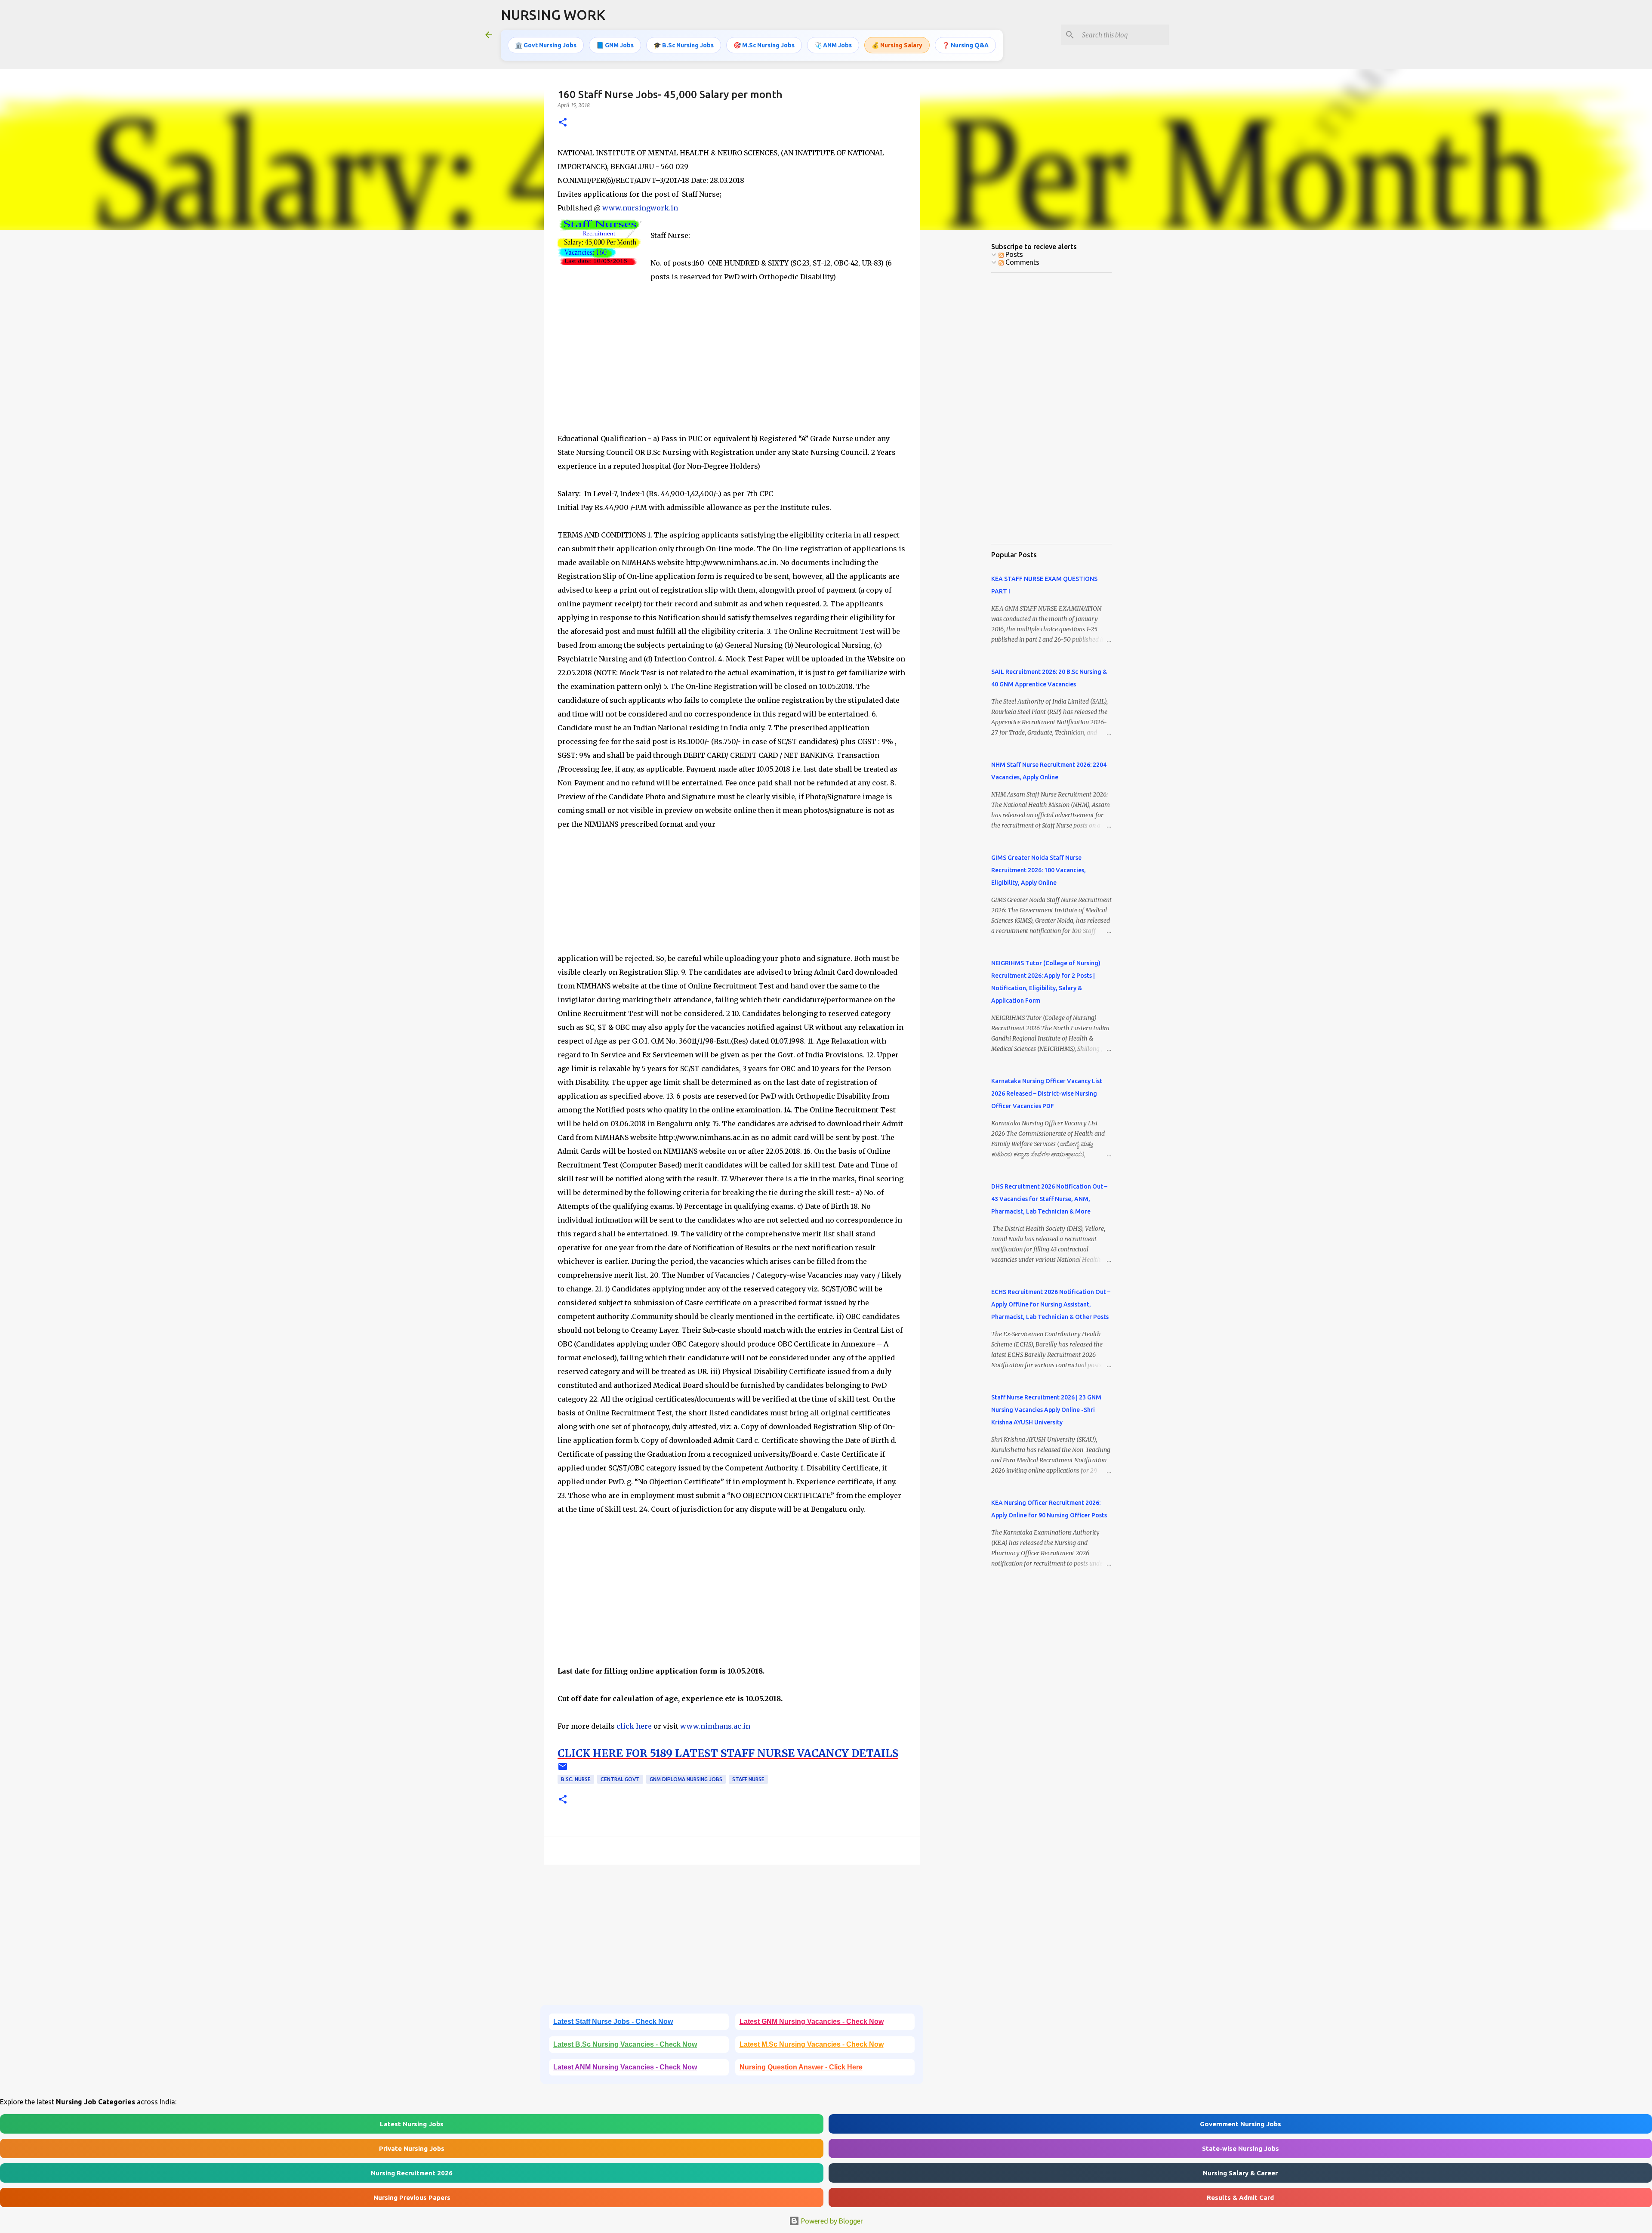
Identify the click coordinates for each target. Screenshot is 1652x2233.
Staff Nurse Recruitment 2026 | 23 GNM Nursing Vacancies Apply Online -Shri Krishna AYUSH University (1046, 1410)
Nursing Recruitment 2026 (412, 2173)
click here (634, 1726)
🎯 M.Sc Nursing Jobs (764, 45)
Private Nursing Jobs (412, 2148)
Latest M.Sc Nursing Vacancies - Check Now (812, 2044)
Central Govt (620, 1779)
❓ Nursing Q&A (965, 45)
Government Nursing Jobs (1241, 2124)
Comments (1022, 262)
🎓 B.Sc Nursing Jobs (684, 45)
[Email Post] (563, 1770)
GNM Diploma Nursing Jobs (686, 1779)
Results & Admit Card (1240, 2197)
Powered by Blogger (831, 2221)
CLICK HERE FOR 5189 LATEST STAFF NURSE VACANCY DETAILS (728, 1753)
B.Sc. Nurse (576, 1779)
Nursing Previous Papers (412, 2197)
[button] (563, 123)
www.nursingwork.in (640, 208)
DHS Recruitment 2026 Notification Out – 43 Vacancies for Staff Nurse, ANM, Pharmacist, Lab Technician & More (1049, 1199)
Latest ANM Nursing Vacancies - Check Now (625, 2067)
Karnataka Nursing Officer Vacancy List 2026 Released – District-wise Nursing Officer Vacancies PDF (1047, 1093)
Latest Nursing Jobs (412, 2124)
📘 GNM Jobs (615, 45)
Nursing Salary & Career (1240, 2173)
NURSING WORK (553, 15)
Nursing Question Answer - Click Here (801, 2067)
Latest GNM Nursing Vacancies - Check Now (812, 2021)
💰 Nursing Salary (897, 45)
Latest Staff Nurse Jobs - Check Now (613, 2021)
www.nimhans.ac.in (715, 1726)
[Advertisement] (732, 371)
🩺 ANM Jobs (833, 45)
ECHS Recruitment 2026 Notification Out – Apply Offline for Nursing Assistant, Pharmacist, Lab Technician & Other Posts (1051, 1304)
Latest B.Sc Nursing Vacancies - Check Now (625, 2044)
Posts (1013, 254)
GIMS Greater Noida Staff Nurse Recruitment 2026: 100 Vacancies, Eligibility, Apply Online (1039, 870)
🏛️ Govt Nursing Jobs (546, 45)
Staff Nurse (748, 1779)
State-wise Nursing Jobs (1241, 2148)
